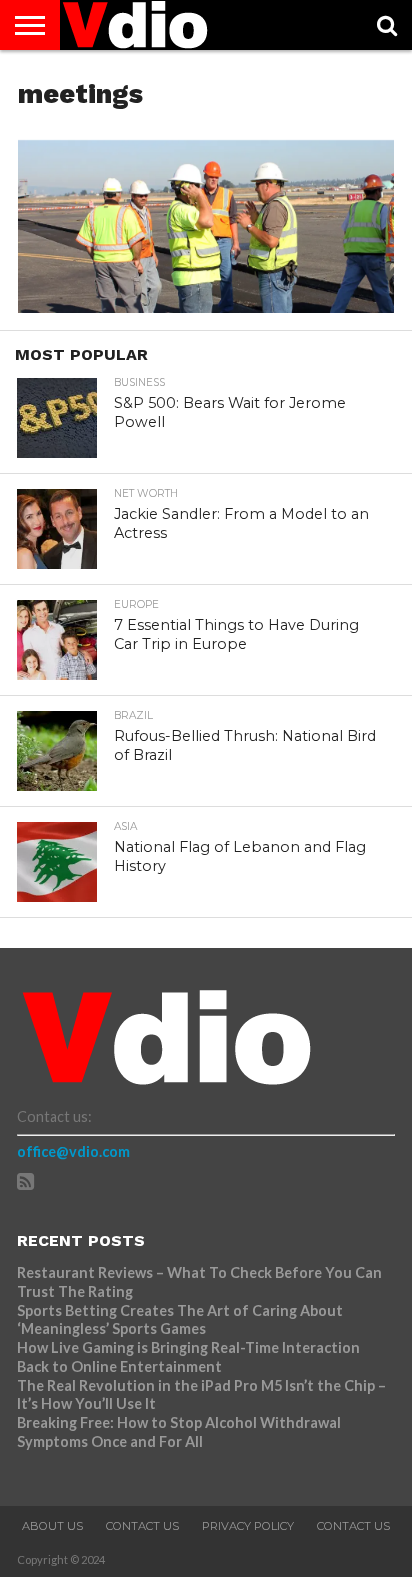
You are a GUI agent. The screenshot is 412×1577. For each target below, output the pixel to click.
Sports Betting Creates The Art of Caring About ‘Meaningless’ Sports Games (180, 1320)
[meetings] (206, 306)
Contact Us (142, 1526)
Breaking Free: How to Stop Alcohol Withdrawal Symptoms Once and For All (179, 1432)
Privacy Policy (248, 1526)
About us (52, 1526)
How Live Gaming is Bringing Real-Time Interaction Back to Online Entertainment (188, 1357)
